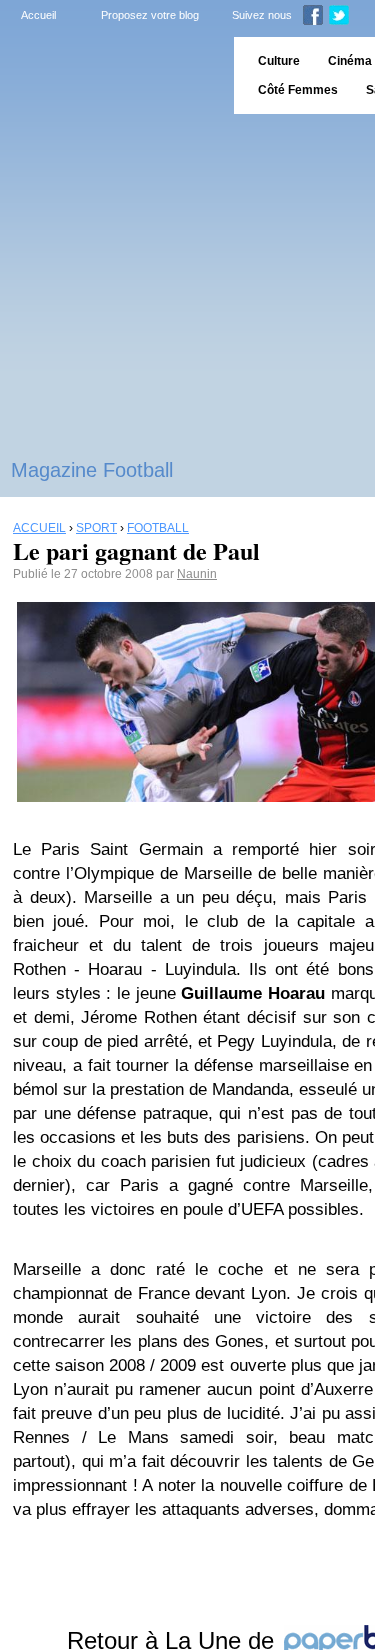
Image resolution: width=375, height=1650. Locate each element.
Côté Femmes (298, 90)
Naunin (197, 574)
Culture (279, 61)
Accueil (38, 15)
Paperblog (110, 75)
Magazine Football (92, 470)
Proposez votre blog (150, 15)
